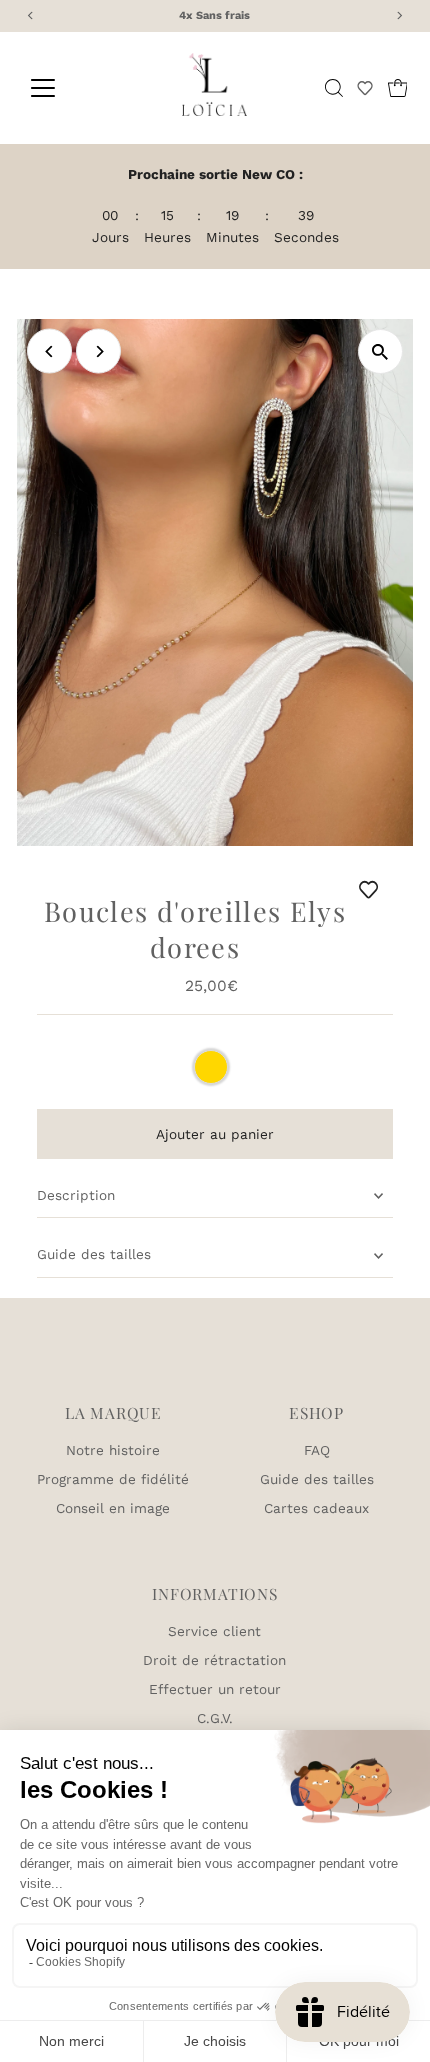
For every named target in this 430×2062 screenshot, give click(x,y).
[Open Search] (334, 88)
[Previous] (49, 351)
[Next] (98, 351)
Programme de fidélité (113, 1479)
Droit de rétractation (214, 1660)
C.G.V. (215, 1718)
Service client (214, 1631)
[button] (365, 88)
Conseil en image (113, 1508)
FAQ (317, 1450)
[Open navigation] (64, 88)
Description (76, 1195)
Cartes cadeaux (316, 1508)
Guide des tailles (94, 1254)
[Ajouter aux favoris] (372, 889)
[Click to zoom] (380, 351)
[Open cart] (398, 88)
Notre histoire (113, 1450)
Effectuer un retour (215, 1689)
